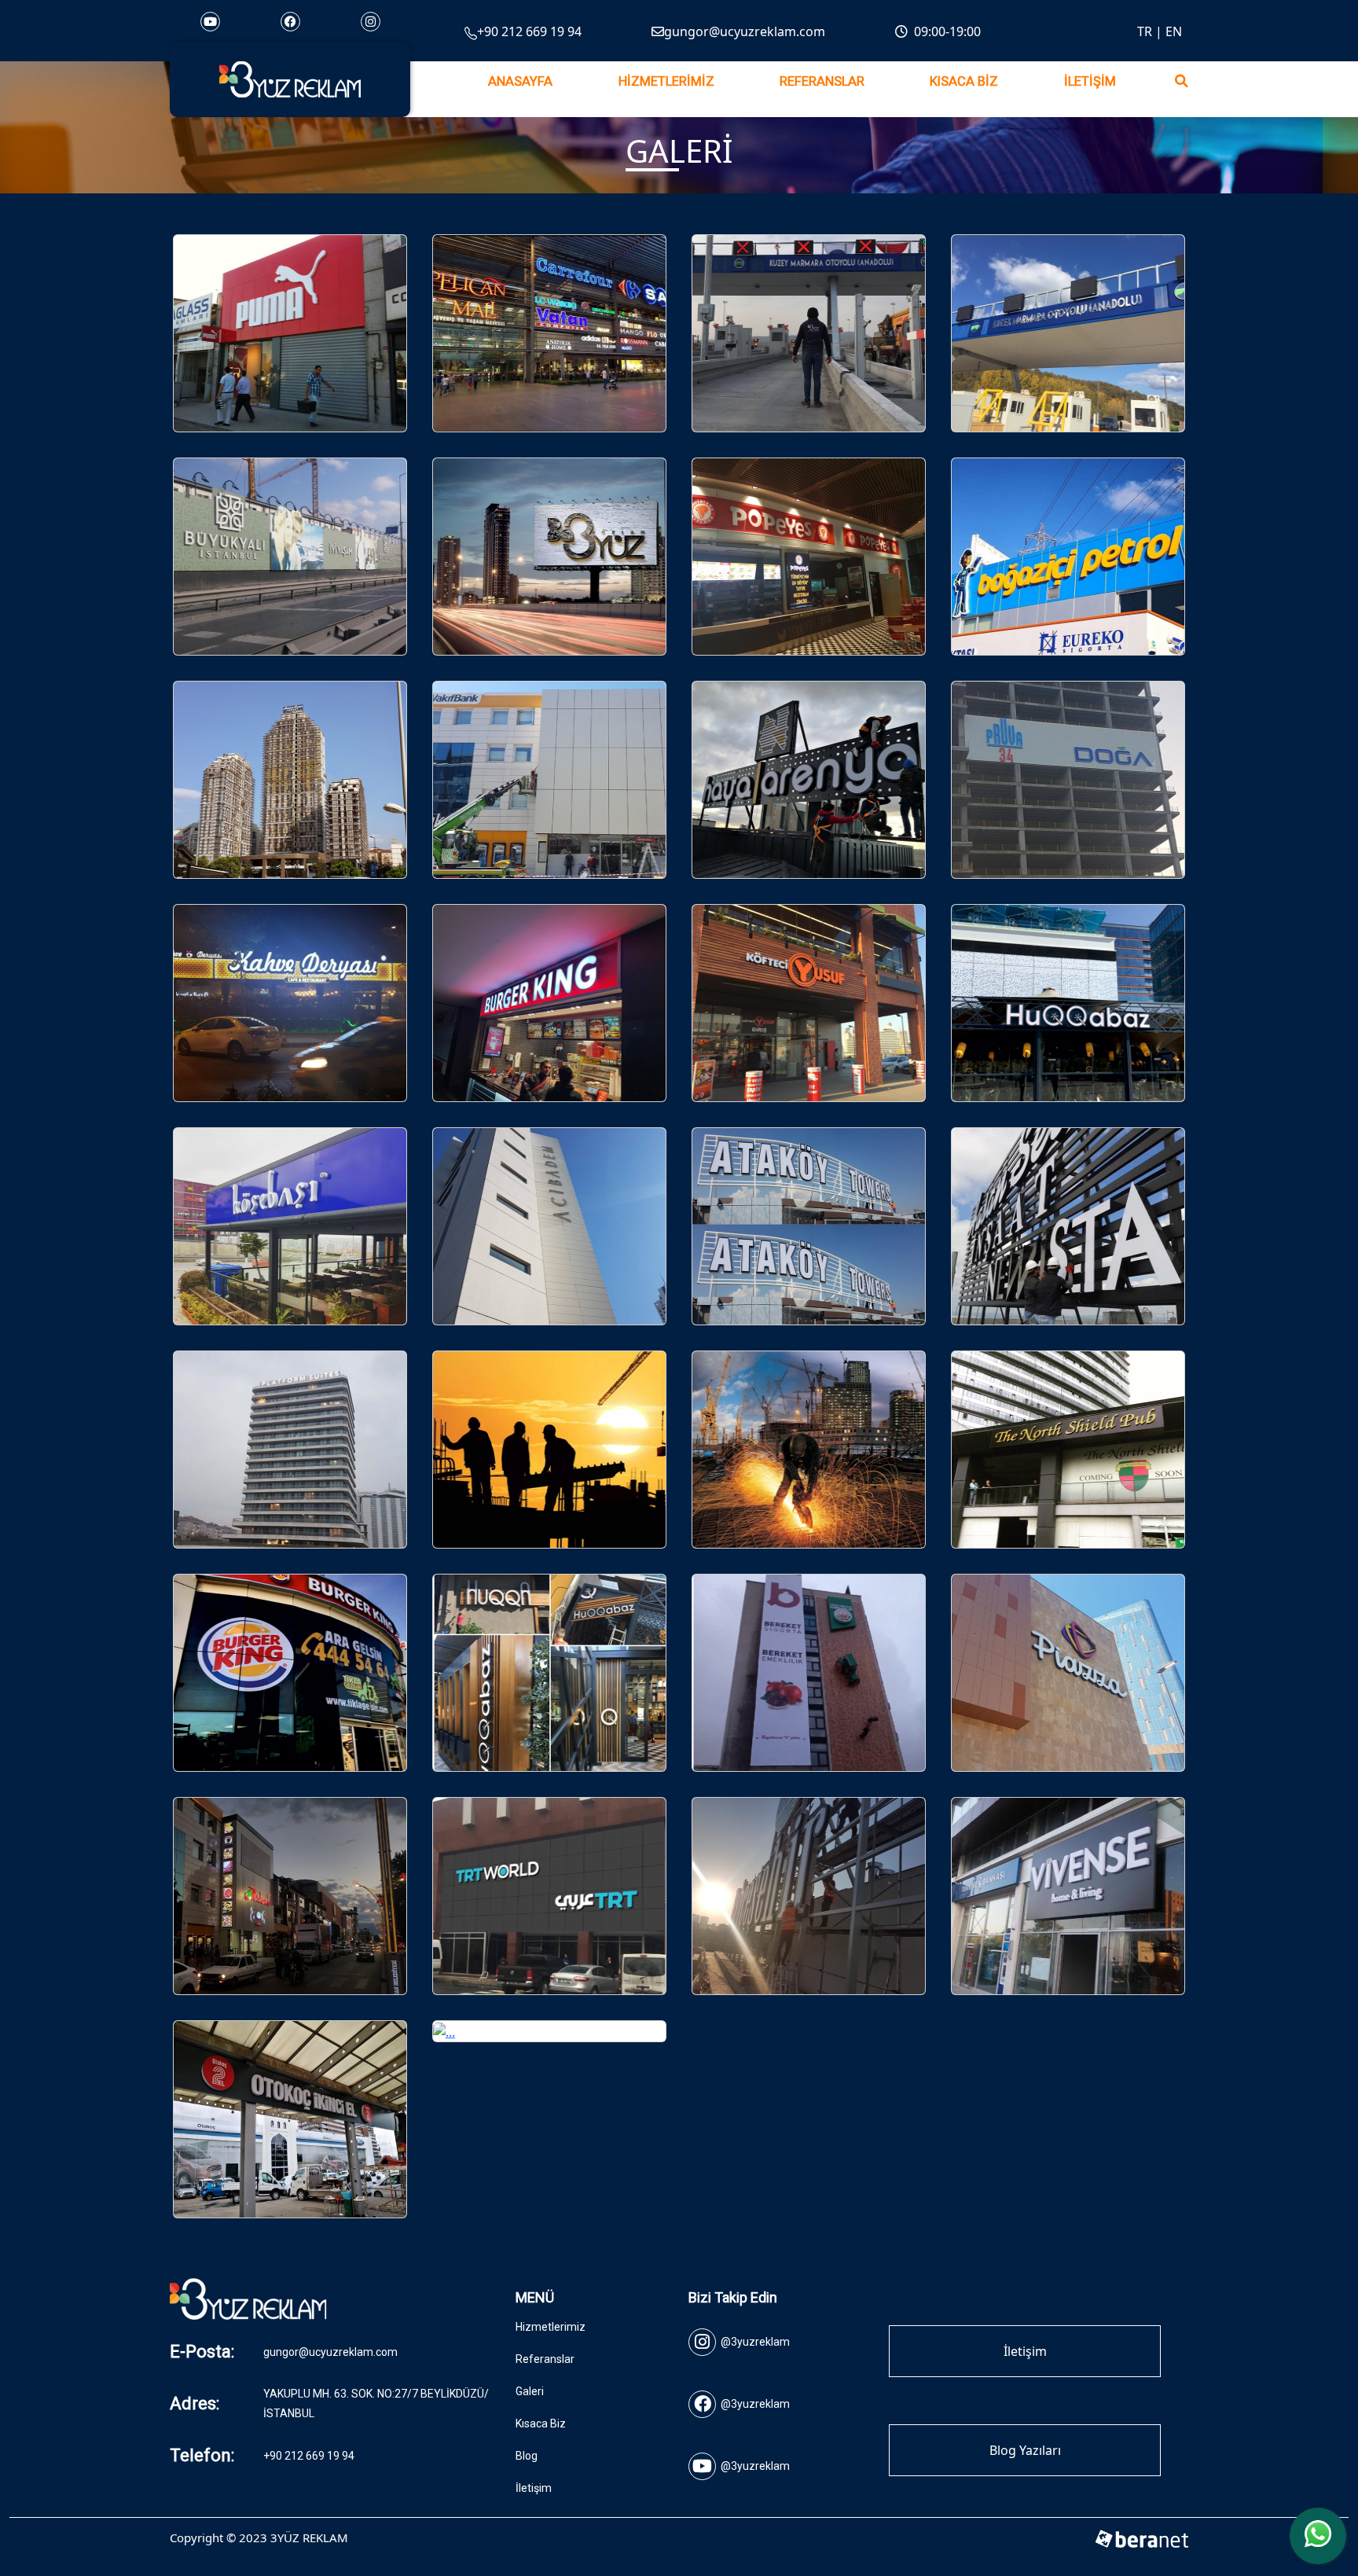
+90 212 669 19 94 (529, 31)
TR (1145, 31)
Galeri (530, 2391)
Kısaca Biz (964, 81)
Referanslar (822, 81)
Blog (527, 2456)
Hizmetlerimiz (666, 81)
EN (1174, 31)
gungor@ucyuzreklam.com (745, 31)
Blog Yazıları (1025, 2450)
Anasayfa (520, 81)
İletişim (1090, 81)
